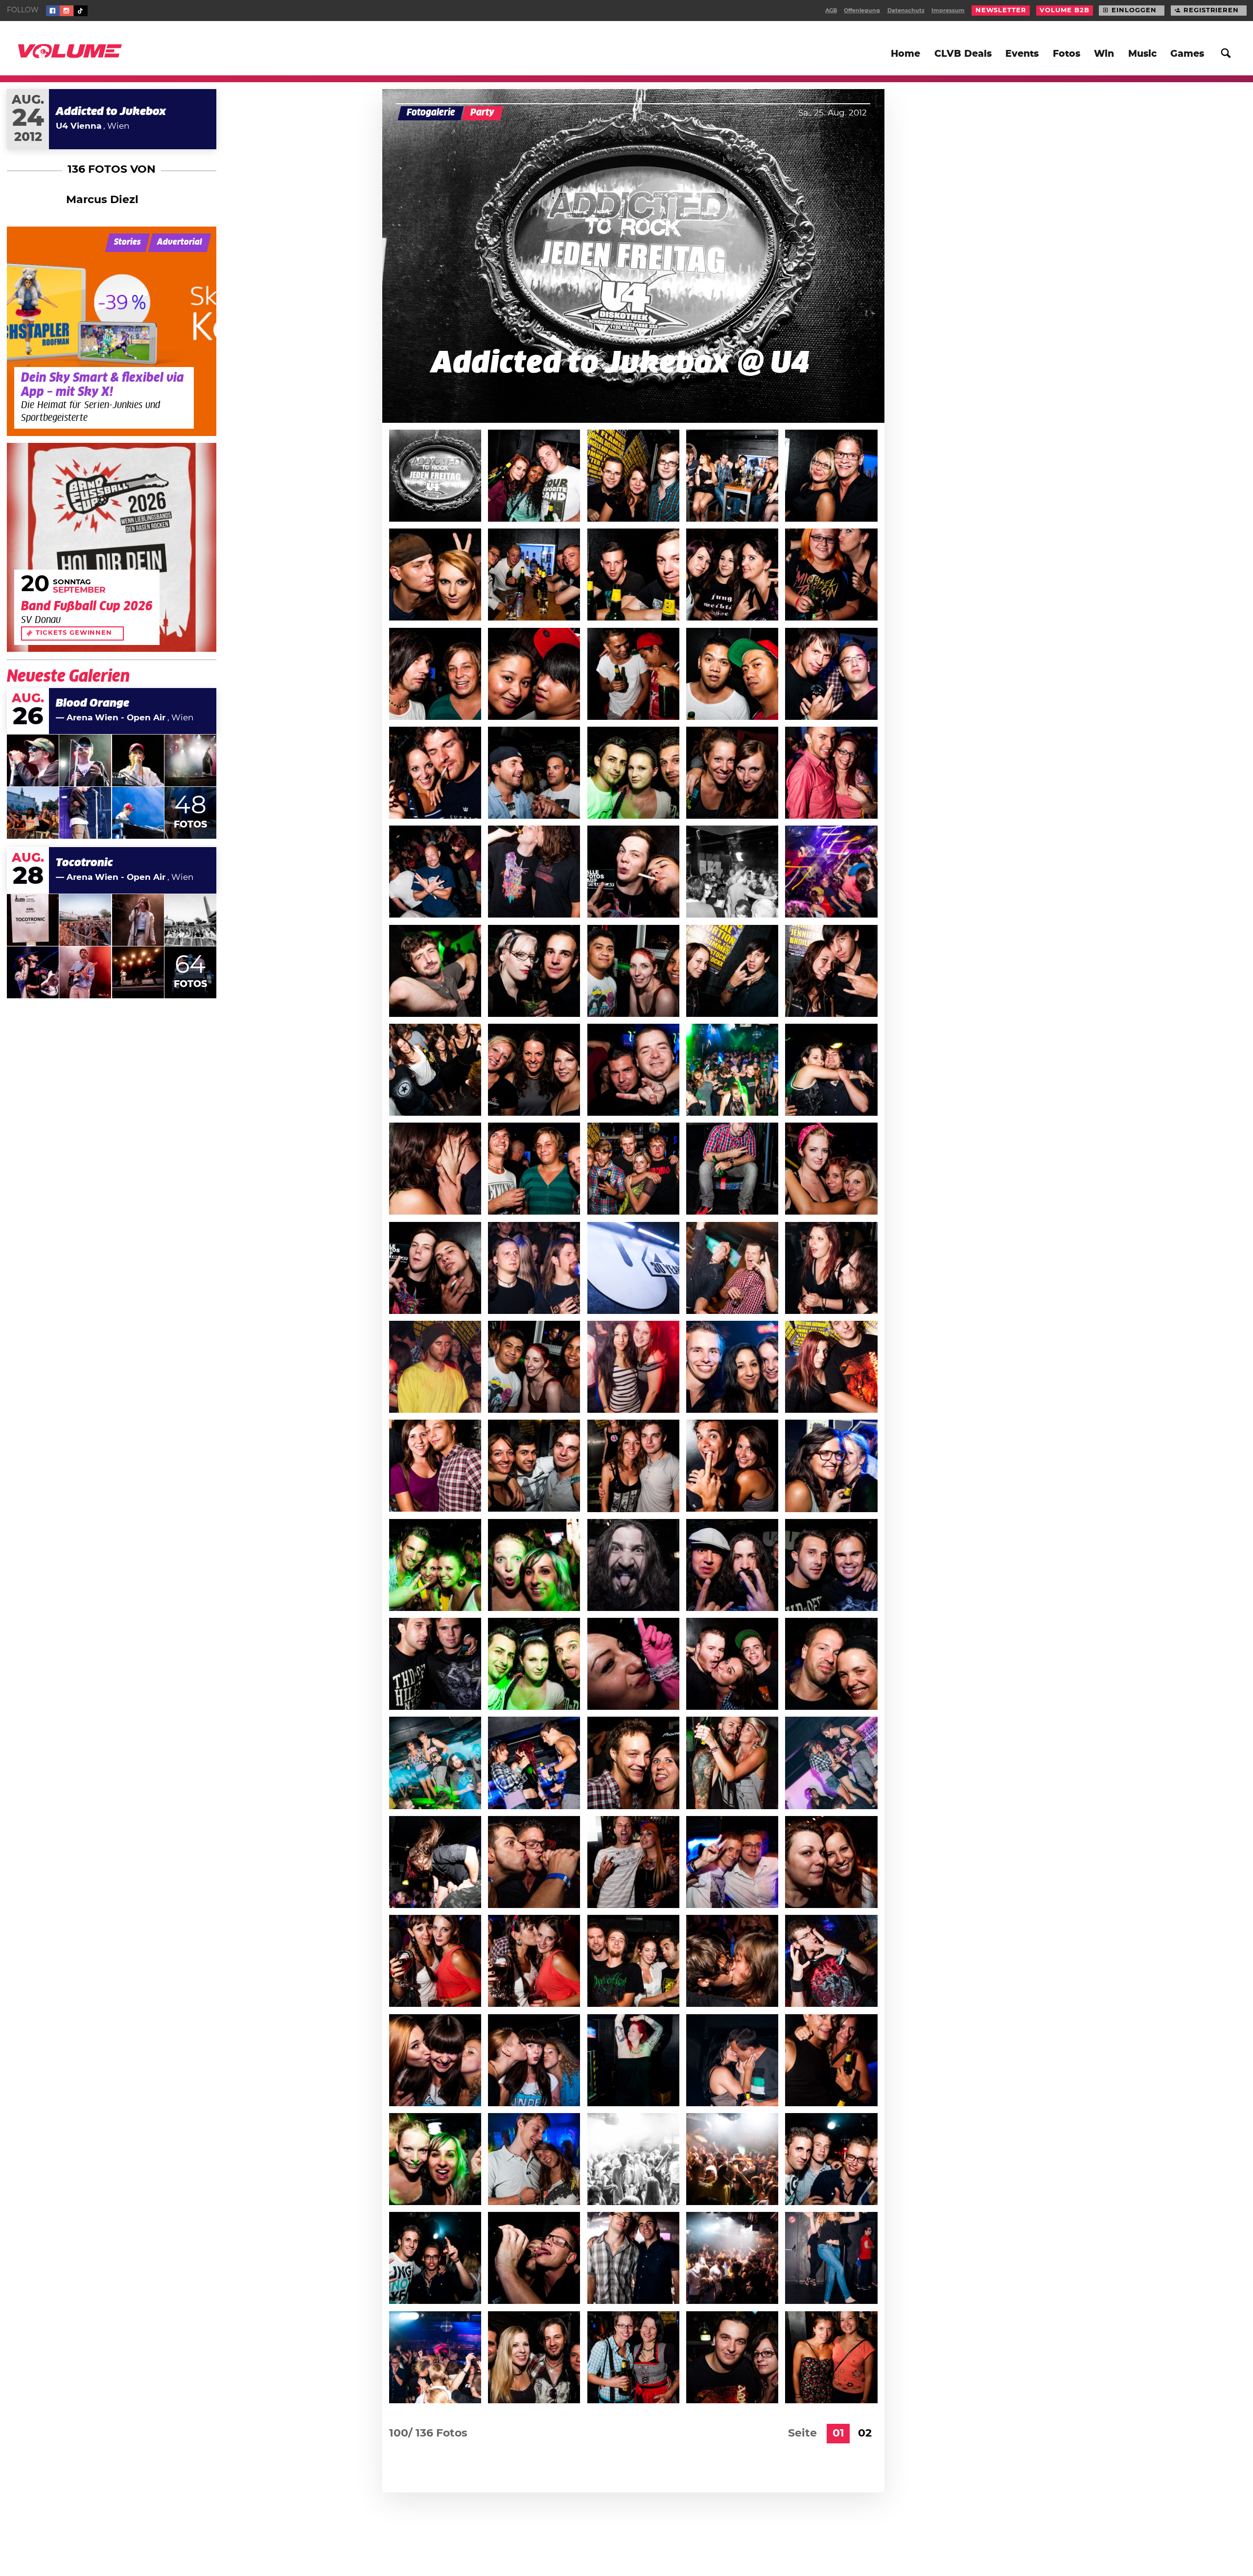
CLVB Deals (963, 54)
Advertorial (180, 242)
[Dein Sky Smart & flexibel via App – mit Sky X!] (112, 331)
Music (1142, 54)
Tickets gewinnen (74, 633)
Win (1104, 54)
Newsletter (1001, 11)
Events (1022, 54)
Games (1187, 54)
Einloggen (1134, 11)
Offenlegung (862, 11)
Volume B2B (1064, 11)
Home (905, 54)
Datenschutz (906, 11)
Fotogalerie (431, 113)
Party (482, 113)
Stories (128, 242)
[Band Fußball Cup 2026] (112, 548)
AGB (831, 11)
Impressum (948, 11)
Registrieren (1211, 11)
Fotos (1067, 54)
